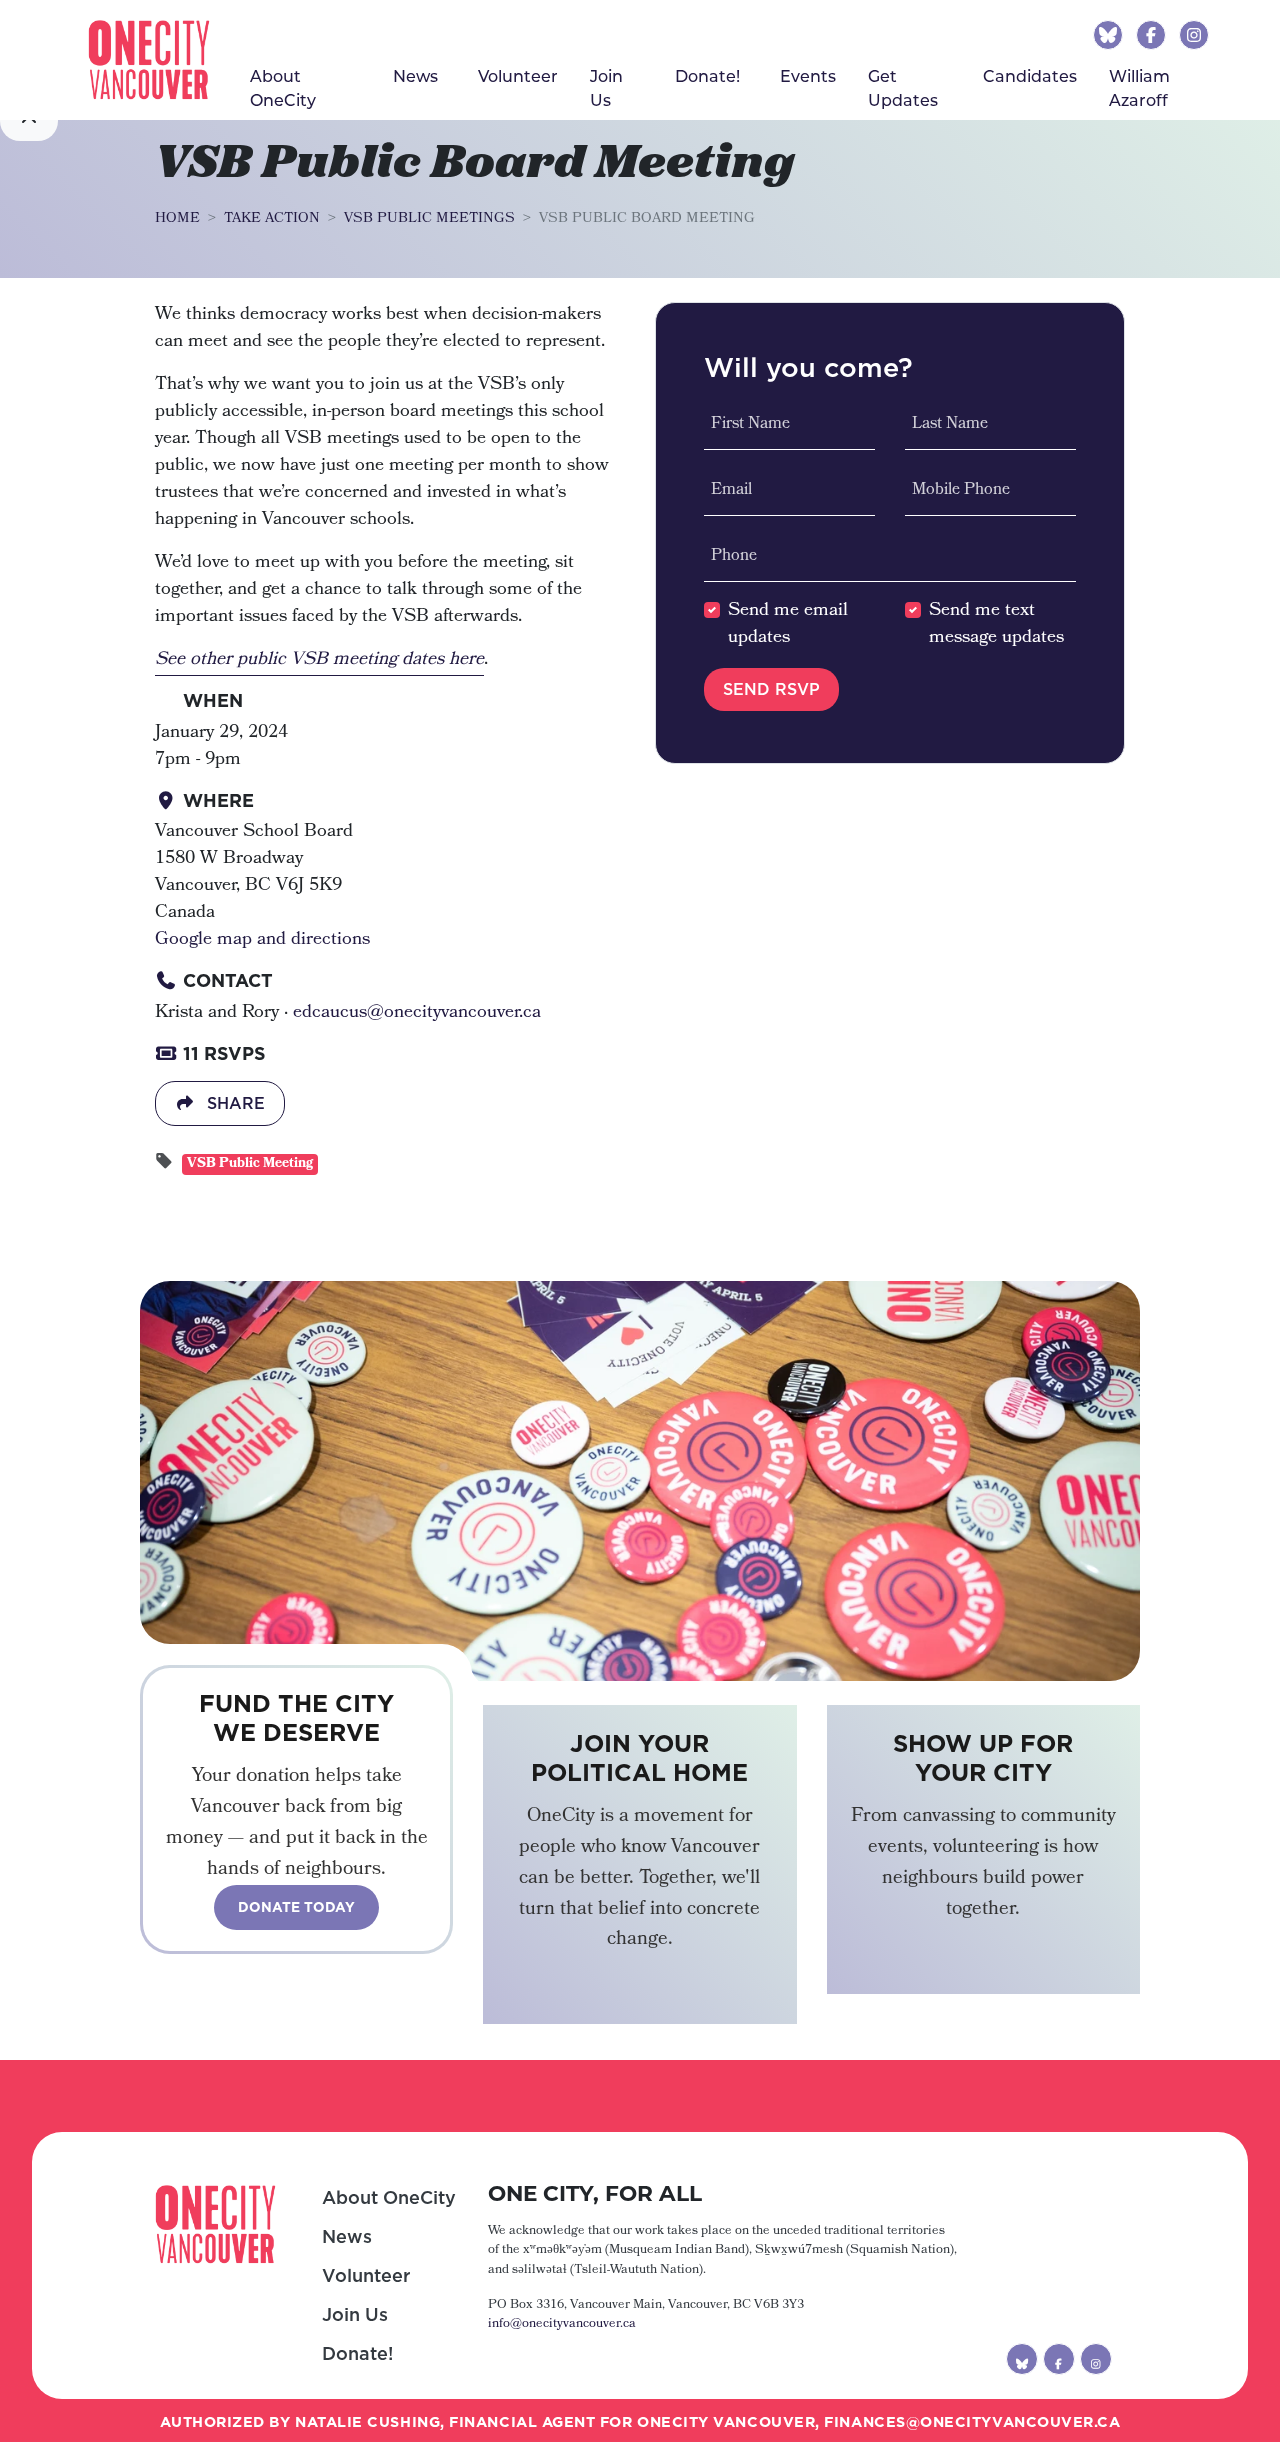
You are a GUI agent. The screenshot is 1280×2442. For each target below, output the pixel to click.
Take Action (272, 219)
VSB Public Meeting (250, 1164)
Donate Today (296, 1907)
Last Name (950, 425)
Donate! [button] (707, 75)
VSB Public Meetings (429, 219)
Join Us (606, 87)
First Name (750, 425)
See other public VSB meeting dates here (319, 660)
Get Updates (903, 87)
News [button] (415, 75)
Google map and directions (262, 940)
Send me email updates (788, 625)
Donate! (357, 2353)
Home (177, 219)
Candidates (1030, 75)
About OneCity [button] (283, 87)
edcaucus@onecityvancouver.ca (417, 1013)
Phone (734, 557)
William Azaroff (1139, 87)
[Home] (149, 60)
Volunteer (518, 75)
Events (808, 75)
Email (731, 491)
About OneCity (389, 2197)
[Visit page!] (1110, 34)
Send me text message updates (996, 625)
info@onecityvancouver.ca (562, 2324)
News (347, 2236)
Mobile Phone (961, 491)
